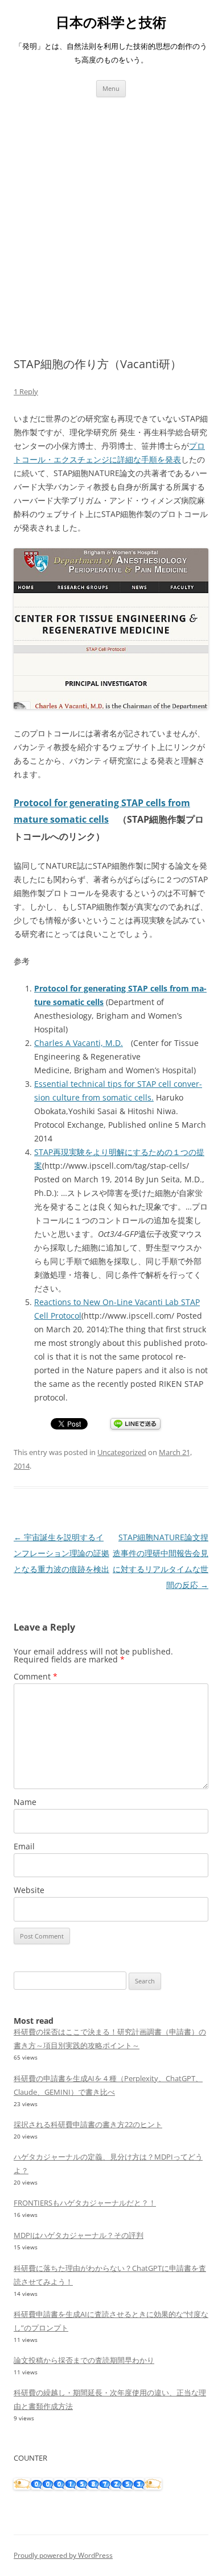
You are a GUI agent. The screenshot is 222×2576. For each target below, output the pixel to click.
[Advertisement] (111, 214)
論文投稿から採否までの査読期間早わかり (84, 2360)
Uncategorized (122, 1452)
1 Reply (26, 391)
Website (29, 1890)
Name (25, 1802)
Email (24, 1846)
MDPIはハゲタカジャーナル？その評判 (79, 2235)
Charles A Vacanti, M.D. (79, 1043)
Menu (111, 88)
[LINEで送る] (135, 1425)
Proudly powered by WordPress (63, 2555)
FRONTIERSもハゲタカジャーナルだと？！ (85, 2203)
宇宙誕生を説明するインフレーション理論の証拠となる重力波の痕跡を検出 (61, 1553)
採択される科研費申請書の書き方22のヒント (88, 2124)
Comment (36, 1676)
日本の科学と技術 (111, 22)
